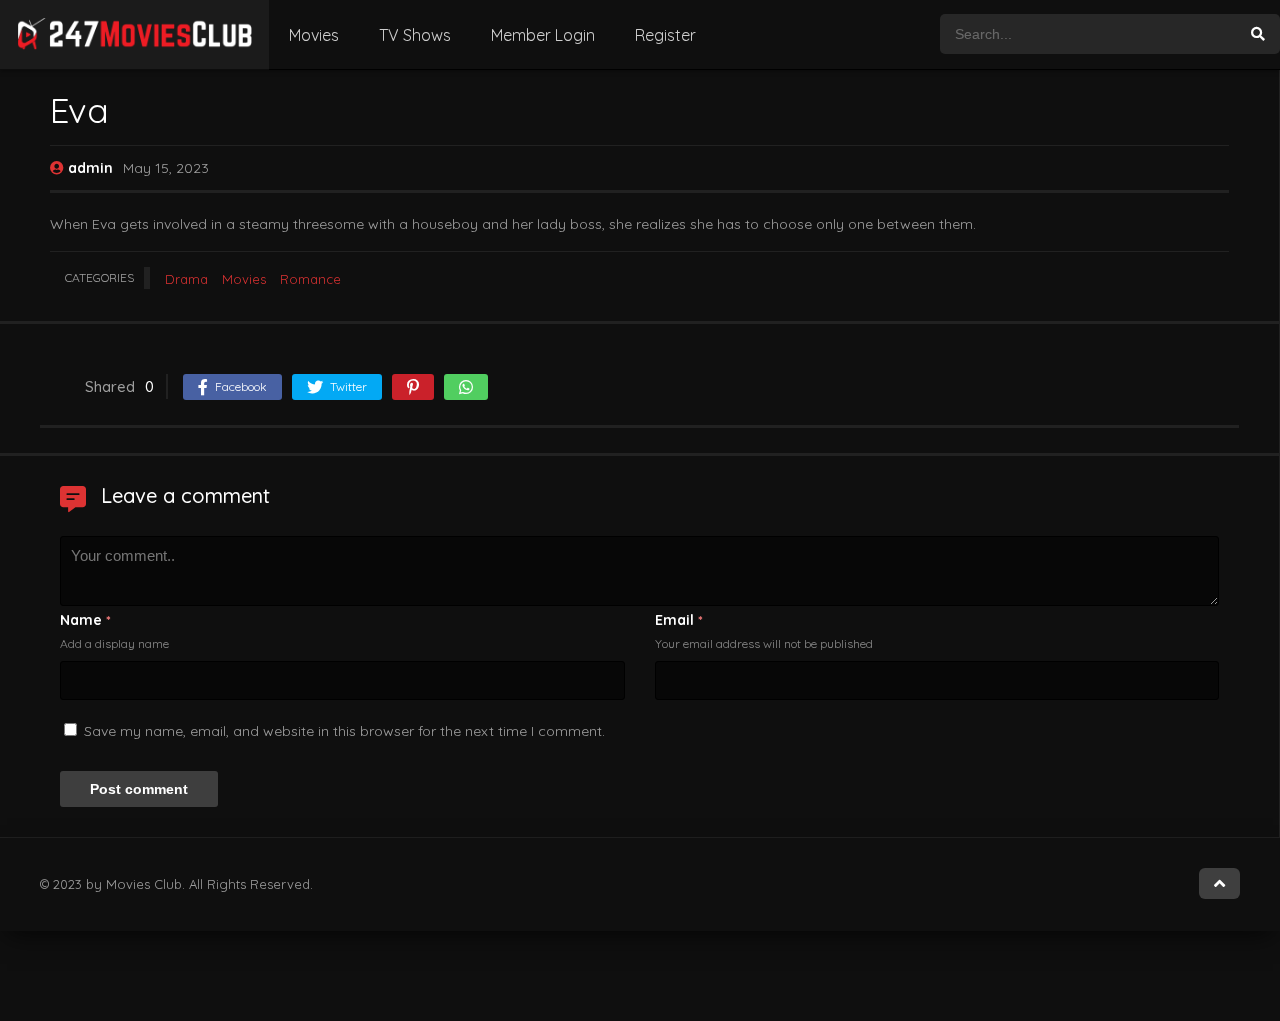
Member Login (543, 35)
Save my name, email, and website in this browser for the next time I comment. (344, 731)
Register (665, 35)
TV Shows (415, 35)
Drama (186, 279)
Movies (314, 35)
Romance (310, 279)
